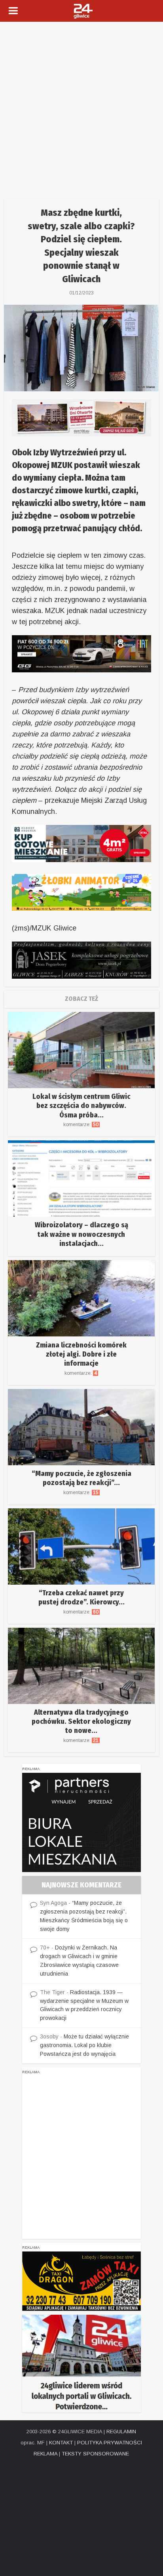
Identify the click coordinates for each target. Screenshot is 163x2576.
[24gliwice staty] (81, 2363)
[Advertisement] (81, 107)
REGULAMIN (121, 2432)
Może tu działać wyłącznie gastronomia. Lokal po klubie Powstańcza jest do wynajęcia (84, 2045)
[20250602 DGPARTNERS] (81, 1822)
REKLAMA (45, 2454)
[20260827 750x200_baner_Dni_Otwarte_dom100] (81, 417)
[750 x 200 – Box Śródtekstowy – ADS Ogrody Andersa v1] (81, 843)
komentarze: (81, 1125)
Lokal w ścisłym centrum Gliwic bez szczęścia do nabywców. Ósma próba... (81, 1106)
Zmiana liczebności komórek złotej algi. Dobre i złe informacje (81, 1354)
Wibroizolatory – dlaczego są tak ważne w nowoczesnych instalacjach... (81, 1234)
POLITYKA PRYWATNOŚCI (110, 2443)
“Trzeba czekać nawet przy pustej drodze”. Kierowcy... (81, 1597)
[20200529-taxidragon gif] (81, 2281)
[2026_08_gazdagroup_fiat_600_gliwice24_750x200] (81, 653)
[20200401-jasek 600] (81, 960)
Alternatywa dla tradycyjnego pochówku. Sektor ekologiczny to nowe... (81, 1722)
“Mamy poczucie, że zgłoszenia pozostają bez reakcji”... (81, 1478)
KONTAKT (61, 2443)
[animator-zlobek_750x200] (81, 892)
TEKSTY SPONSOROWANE (95, 2454)
